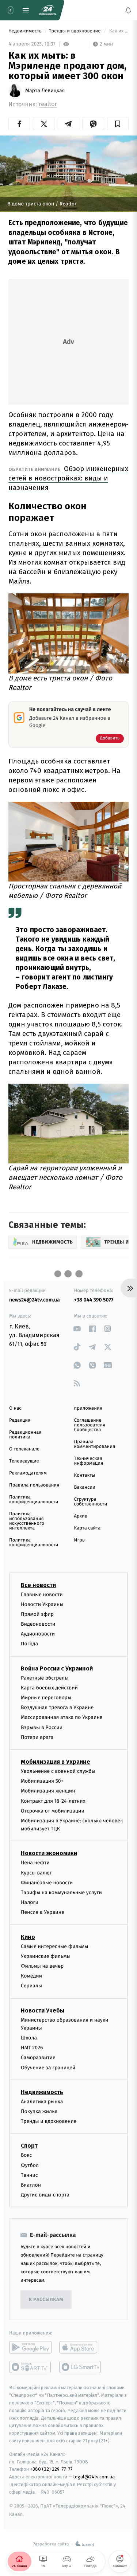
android (31, 2347)
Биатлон (31, 2185)
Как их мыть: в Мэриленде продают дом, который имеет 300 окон (118, 31)
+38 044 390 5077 (94, 1300)
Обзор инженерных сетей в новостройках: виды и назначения (68, 478)
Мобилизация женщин (48, 1791)
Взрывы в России (42, 1727)
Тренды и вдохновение (75, 31)
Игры (80, 1540)
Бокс (26, 2155)
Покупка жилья (39, 2111)
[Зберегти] (118, 124)
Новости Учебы (43, 2010)
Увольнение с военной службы (58, 1771)
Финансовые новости (47, 1883)
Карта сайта (87, 1528)
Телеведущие (24, 1461)
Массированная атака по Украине (62, 1717)
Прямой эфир (37, 1614)
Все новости (38, 1585)
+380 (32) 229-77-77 (51, 2469)
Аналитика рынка (42, 2102)
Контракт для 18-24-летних (53, 1801)
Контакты (85, 1475)
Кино (28, 1937)
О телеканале (24, 1449)
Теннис (29, 2175)
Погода (29, 1644)
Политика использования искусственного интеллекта (27, 1521)
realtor (48, 104)
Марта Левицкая (45, 91)
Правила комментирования (95, 1444)
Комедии (31, 1976)
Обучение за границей (48, 2067)
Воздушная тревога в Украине (57, 1707)
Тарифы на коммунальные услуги (61, 1892)
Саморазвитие (38, 2057)
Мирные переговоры (46, 1698)
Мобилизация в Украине (56, 1762)
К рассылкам (46, 2300)
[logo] (47, 10)
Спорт (29, 2146)
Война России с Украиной (57, 1668)
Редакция (20, 1420)
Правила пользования (34, 1485)
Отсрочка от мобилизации (53, 1811)
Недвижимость (26, 31)
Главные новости (42, 1594)
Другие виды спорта (45, 2195)
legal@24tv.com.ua (94, 2477)
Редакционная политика (25, 1435)
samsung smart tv (81, 2367)
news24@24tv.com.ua (35, 1300)
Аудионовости (38, 1634)
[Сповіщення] (128, 10)
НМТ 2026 (32, 2048)
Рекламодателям (28, 1473)
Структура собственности (91, 1502)
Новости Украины (42, 1604)
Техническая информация (89, 1461)
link (77, 1329)
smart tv (31, 2367)
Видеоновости (38, 1624)
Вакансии (85, 1487)
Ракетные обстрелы (45, 1678)
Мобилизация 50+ (42, 1781)
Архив (81, 1516)
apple (81, 2347)
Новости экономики (49, 1853)
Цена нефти (35, 1863)
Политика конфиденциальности (34, 1500)
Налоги (30, 1902)
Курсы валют (36, 1872)
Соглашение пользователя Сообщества (90, 1425)
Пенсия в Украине (43, 1912)
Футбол (30, 2165)
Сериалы (31, 1986)
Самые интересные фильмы (54, 1946)
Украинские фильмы (46, 1956)
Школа (29, 2038)
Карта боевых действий (49, 1687)
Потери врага (37, 1737)
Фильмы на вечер (42, 1966)
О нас (15, 1408)
